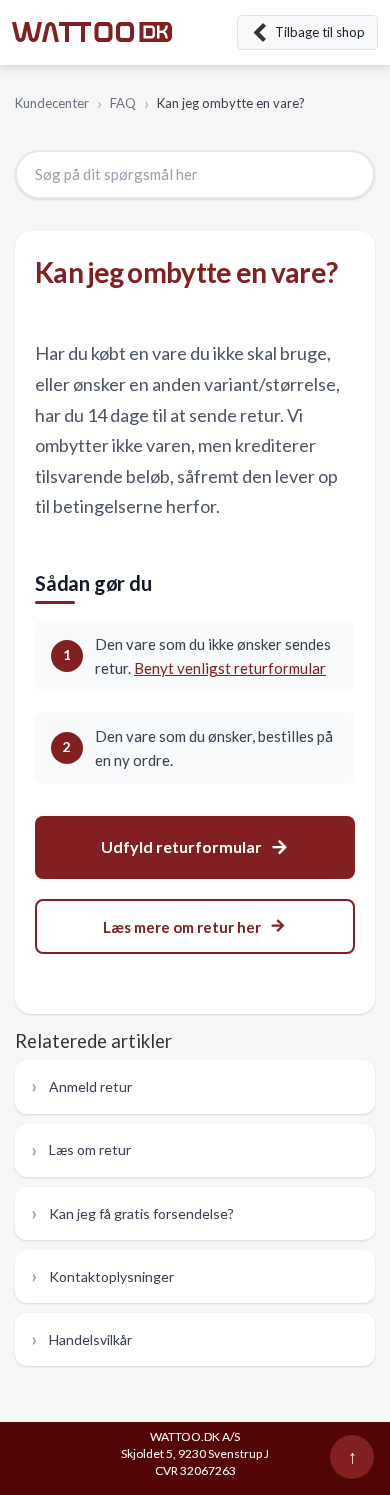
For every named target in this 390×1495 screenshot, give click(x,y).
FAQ (123, 103)
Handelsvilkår (90, 1339)
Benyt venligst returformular (230, 668)
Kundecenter (52, 103)
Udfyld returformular (181, 846)
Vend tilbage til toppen (352, 1457)
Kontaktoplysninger (111, 1276)
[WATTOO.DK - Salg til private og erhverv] (92, 32)
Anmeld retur (90, 1086)
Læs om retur (90, 1149)
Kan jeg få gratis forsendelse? (141, 1213)
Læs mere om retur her (182, 927)
